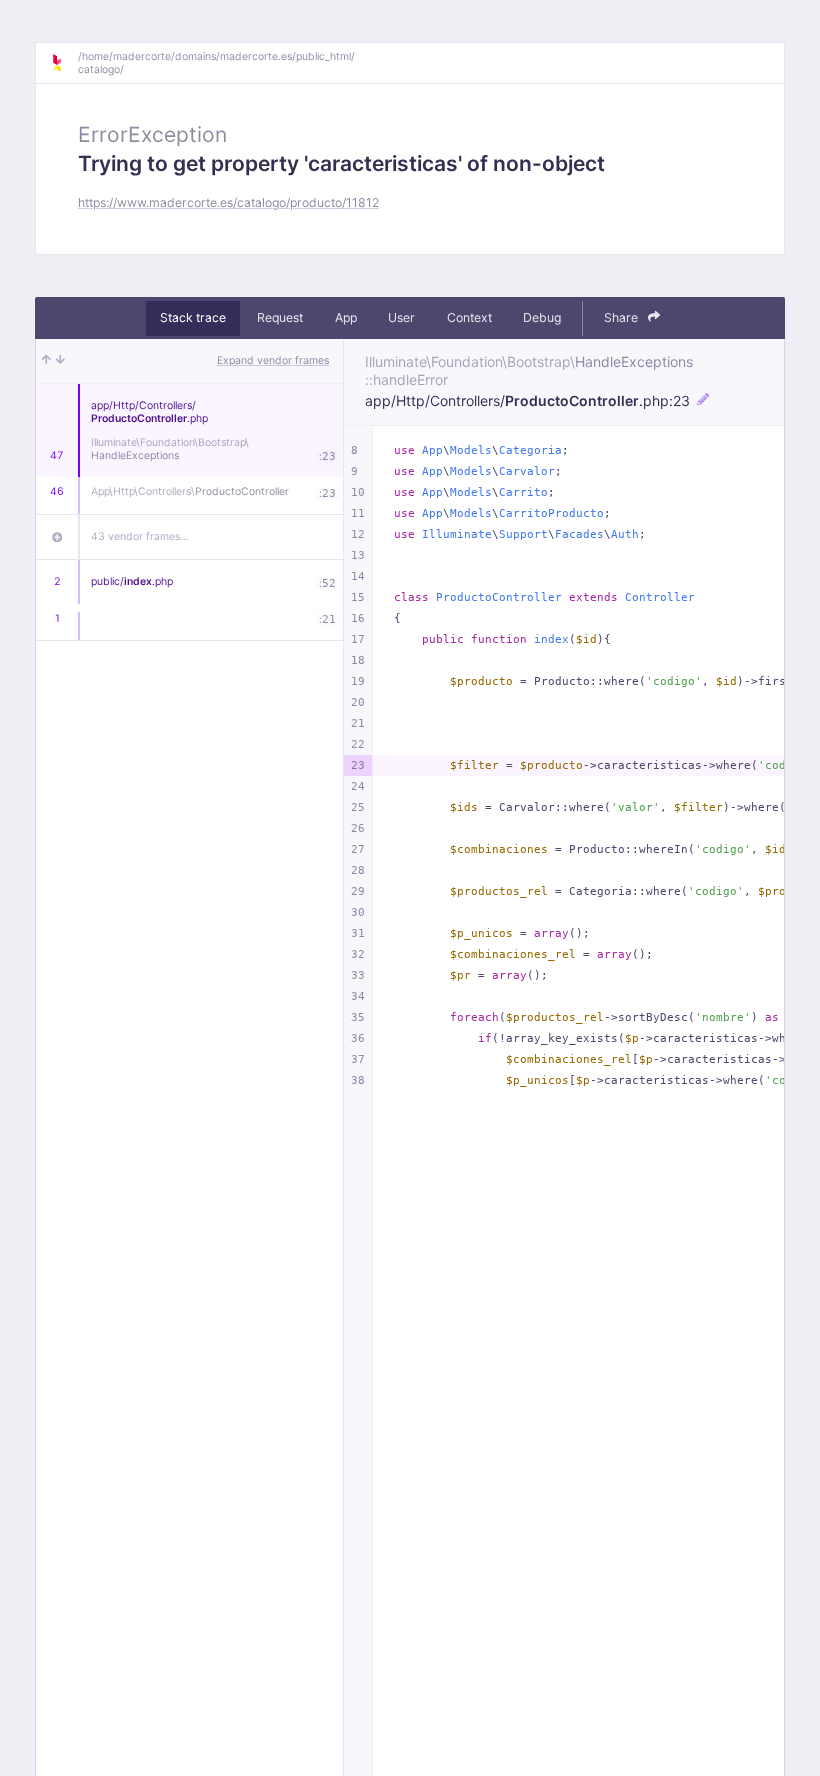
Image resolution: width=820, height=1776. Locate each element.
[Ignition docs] (64, 63)
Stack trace (193, 317)
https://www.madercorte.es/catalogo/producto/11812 (228, 202)
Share (622, 317)
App (346, 317)
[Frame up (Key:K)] (46, 361)
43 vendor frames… (140, 536)
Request (280, 317)
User (401, 317)
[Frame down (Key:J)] (60, 361)
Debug (542, 317)
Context (469, 317)
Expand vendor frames (273, 360)
